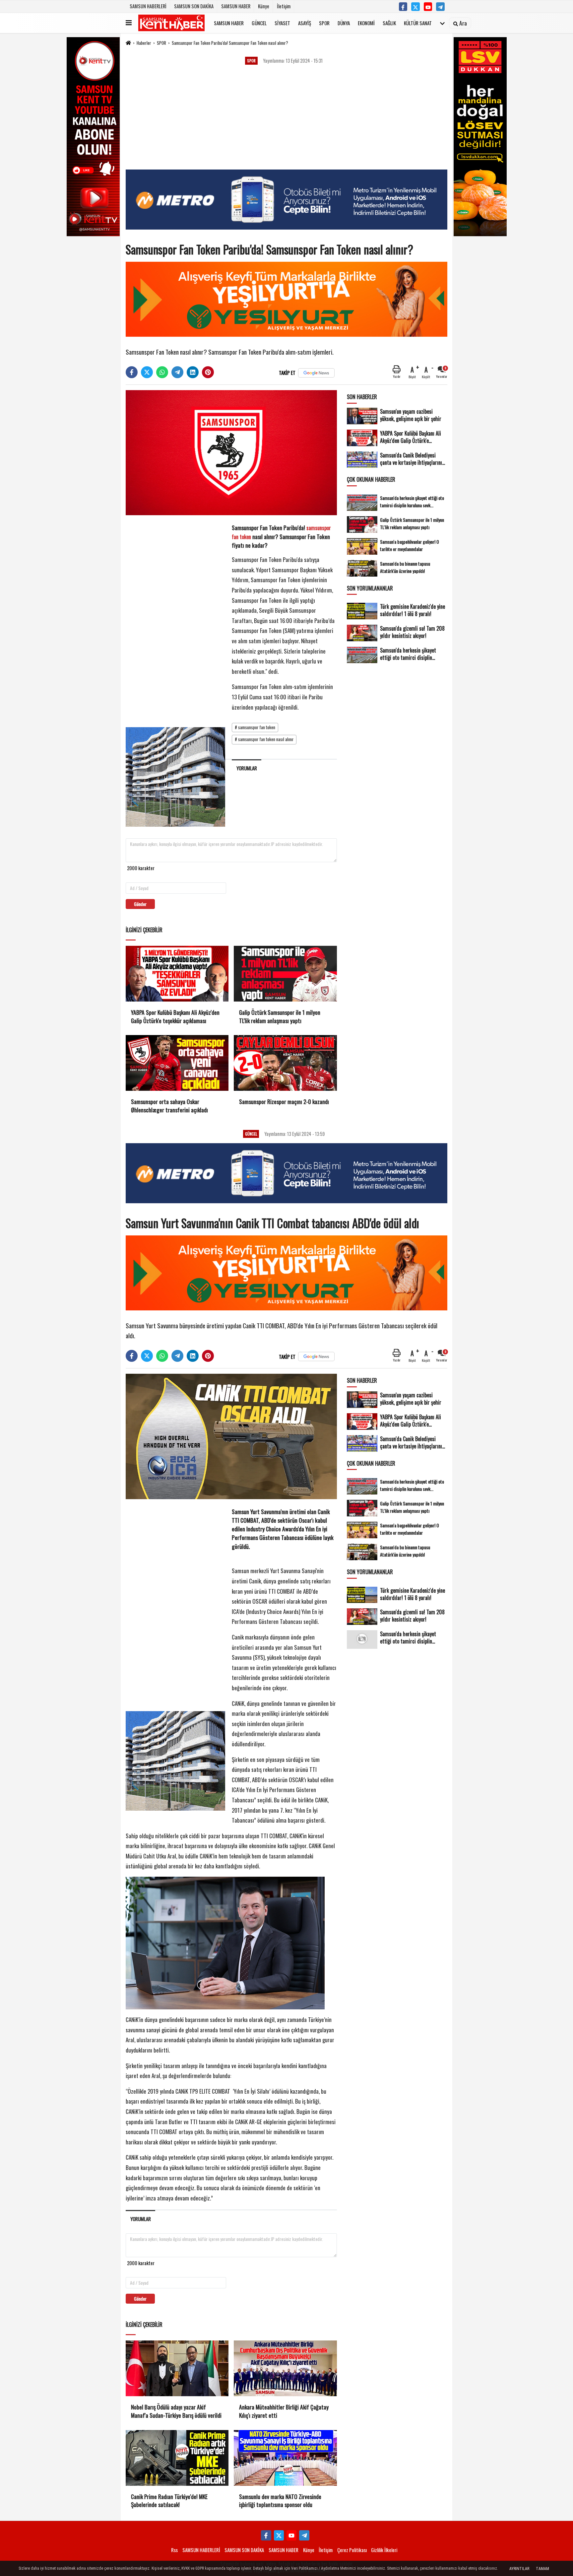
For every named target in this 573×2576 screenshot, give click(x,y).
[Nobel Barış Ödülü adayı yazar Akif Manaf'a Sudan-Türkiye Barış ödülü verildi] (177, 2368)
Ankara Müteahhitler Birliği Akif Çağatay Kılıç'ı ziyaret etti (284, 2411)
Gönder (140, 904)
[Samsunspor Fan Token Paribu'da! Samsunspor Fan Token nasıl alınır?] (231, 452)
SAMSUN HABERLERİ (148, 6)
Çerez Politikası (352, 2550)
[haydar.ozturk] (440, 7)
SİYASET (282, 23)
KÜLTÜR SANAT (418, 23)
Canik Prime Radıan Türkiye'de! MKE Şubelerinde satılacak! (169, 2501)
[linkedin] (193, 372)
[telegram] (177, 372)
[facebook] (132, 372)
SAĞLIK (389, 23)
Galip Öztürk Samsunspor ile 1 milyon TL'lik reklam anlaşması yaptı (280, 1016)
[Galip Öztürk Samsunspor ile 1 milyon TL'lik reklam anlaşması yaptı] (285, 974)
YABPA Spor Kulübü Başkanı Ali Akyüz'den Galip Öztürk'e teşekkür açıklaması (175, 1016)
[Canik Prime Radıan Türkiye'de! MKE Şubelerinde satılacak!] (177, 2458)
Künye (264, 6)
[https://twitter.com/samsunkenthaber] (415, 7)
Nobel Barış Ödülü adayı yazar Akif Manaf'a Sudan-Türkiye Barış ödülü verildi (176, 2411)
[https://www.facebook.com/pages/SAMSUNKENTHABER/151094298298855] (403, 7)
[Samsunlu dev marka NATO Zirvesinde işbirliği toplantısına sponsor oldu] (285, 2458)
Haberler (144, 43)
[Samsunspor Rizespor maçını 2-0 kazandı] (285, 1063)
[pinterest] (208, 372)
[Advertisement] (286, 120)
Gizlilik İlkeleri (384, 2550)
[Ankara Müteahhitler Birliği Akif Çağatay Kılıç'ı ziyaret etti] (285, 2368)
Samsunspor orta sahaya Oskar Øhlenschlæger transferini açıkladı (169, 1106)
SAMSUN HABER (236, 6)
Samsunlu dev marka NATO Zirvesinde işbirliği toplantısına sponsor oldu (280, 2501)
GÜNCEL (259, 23)
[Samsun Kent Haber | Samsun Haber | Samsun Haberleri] (171, 23)
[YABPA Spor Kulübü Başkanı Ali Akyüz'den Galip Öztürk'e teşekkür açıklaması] (177, 974)
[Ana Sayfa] (128, 43)
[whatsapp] (162, 372)
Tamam (542, 2569)
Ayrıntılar (519, 2569)
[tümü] (442, 23)
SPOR (324, 23)
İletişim (284, 6)
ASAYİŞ (305, 23)
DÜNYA (344, 23)
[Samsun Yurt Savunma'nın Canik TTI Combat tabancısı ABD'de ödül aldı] (231, 1435)
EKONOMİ (366, 23)
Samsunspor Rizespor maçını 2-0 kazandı (284, 1102)
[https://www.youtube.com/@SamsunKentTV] (428, 7)
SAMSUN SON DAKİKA (194, 6)
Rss (174, 2550)
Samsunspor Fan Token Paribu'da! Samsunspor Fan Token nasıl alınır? (230, 43)
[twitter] (147, 372)
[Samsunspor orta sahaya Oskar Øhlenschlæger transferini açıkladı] (177, 1063)
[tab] (247, 768)
